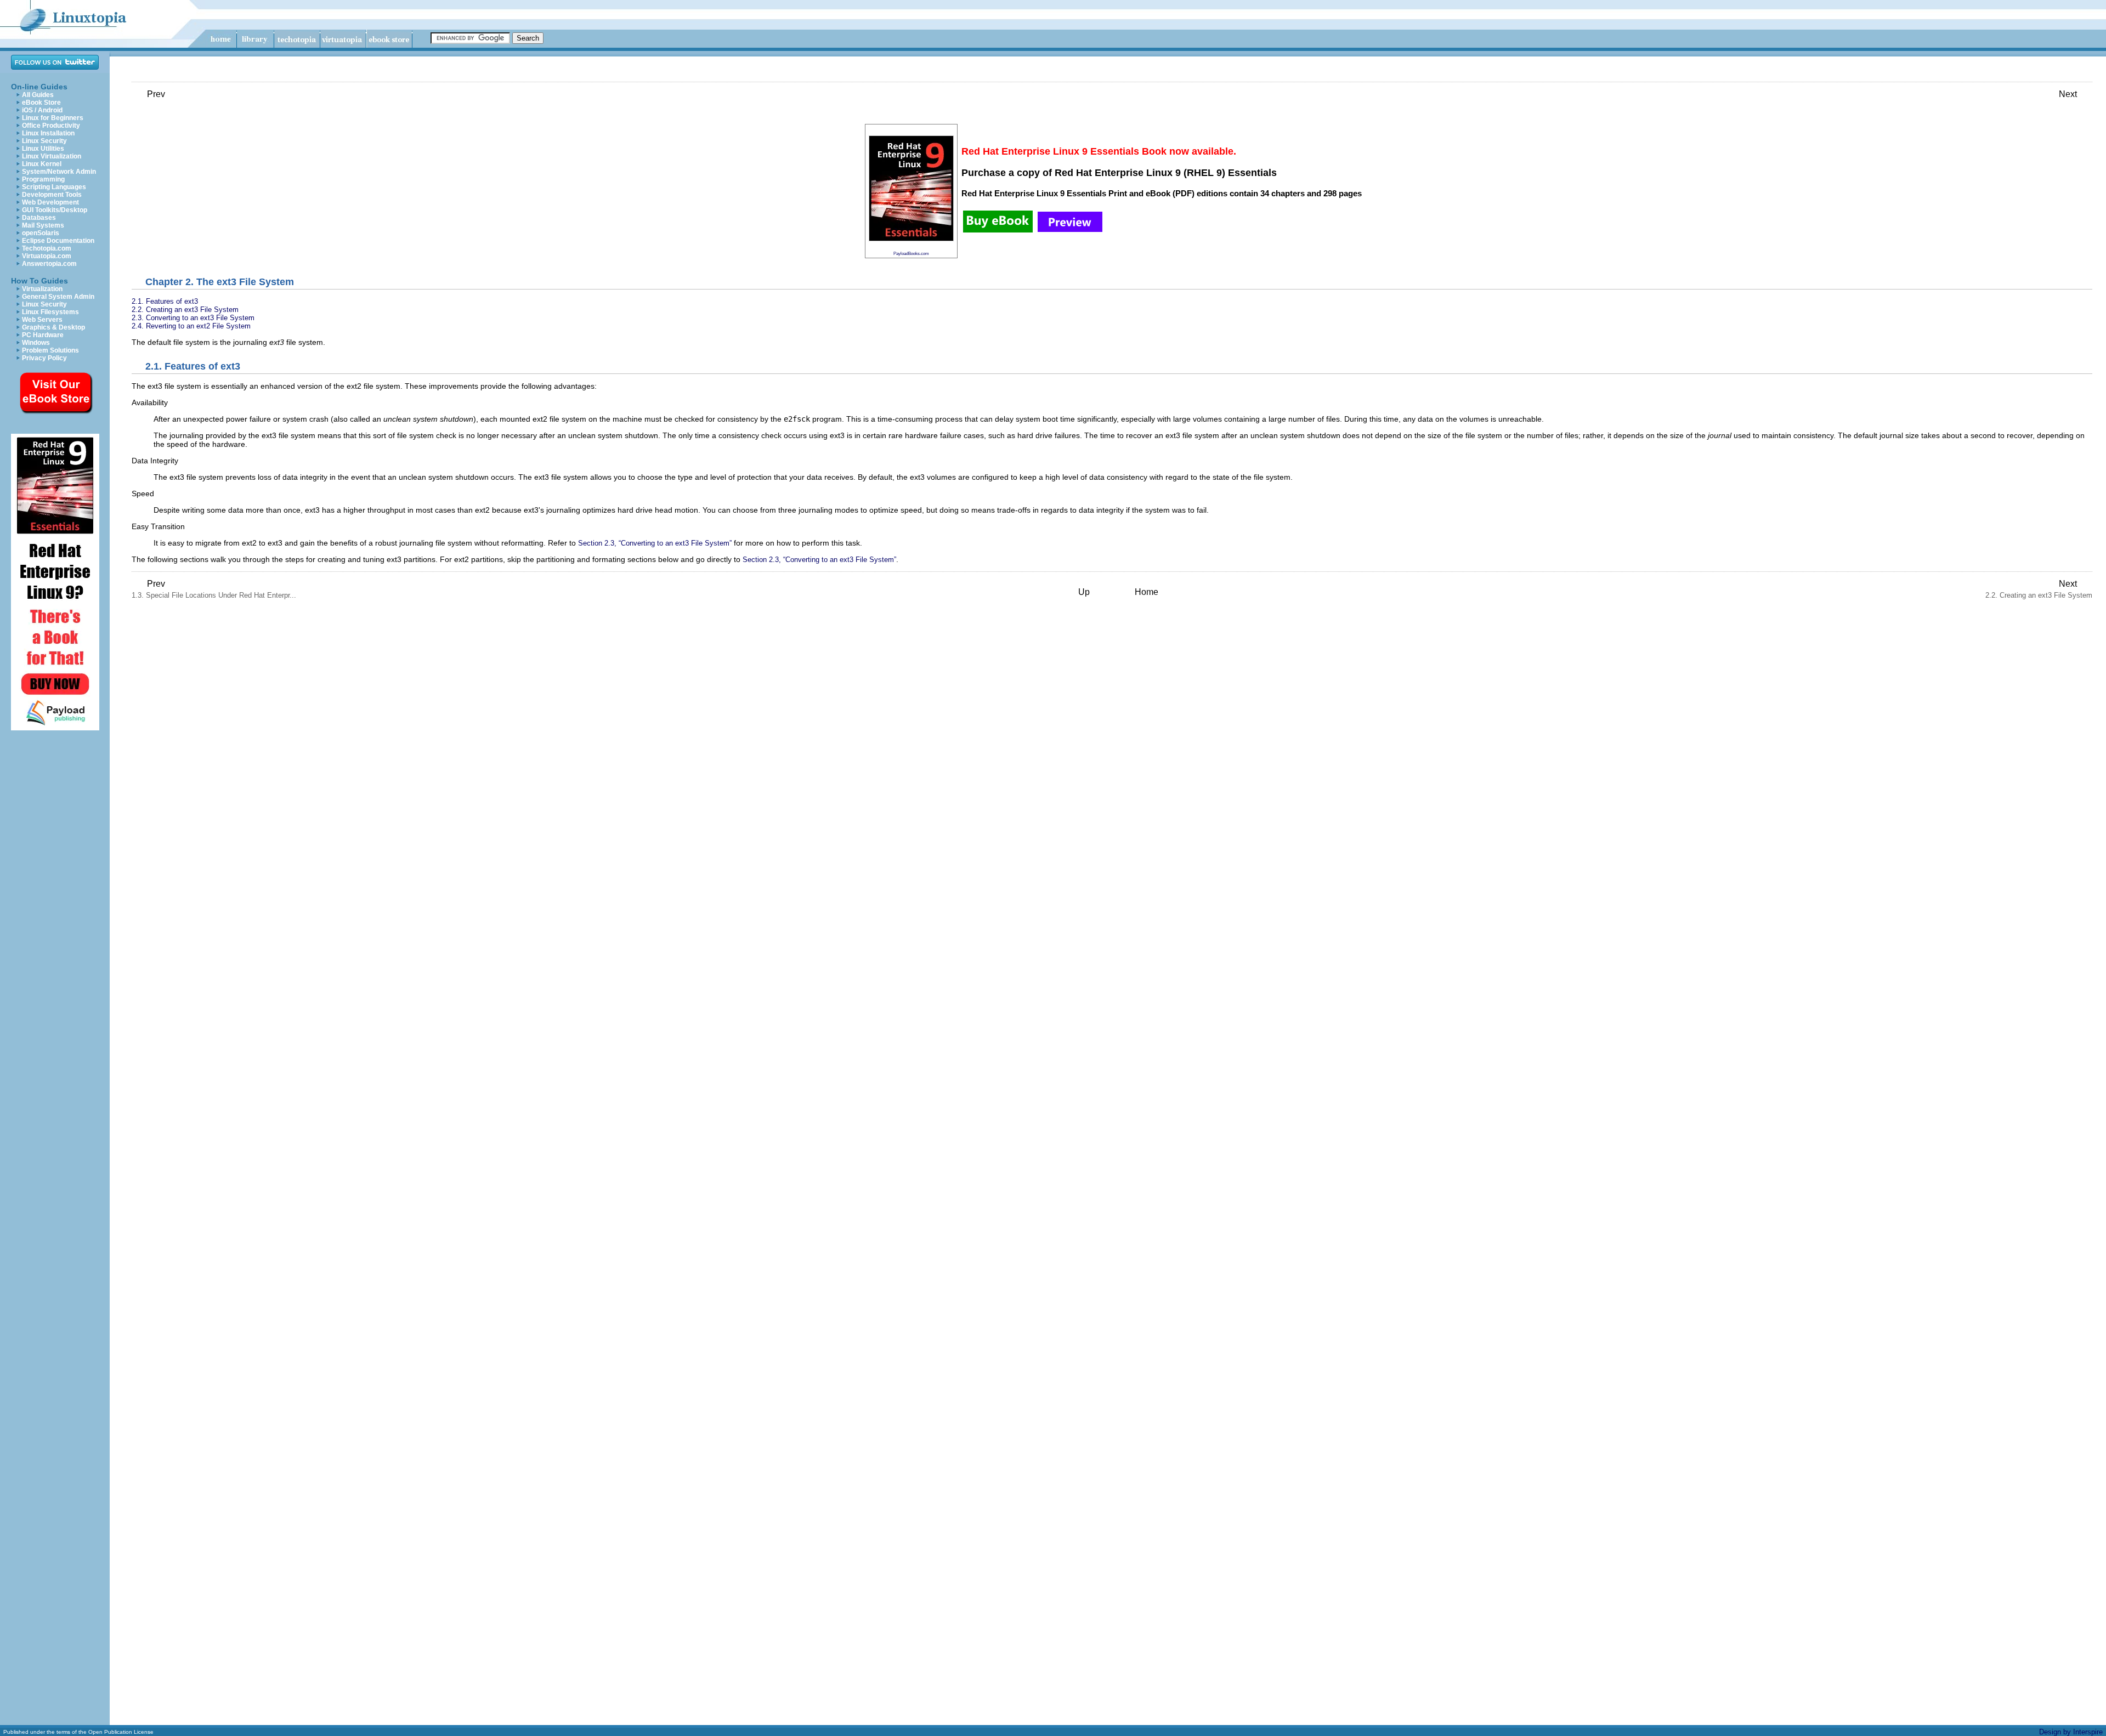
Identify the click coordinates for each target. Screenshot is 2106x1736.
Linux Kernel (42, 164)
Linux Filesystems (50, 312)
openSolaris (41, 233)
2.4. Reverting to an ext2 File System (191, 326)
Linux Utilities (43, 149)
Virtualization (42, 289)
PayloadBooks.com (911, 253)
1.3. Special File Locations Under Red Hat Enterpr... (214, 589)
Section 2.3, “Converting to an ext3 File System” (655, 543)
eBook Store (41, 103)
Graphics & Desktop (53, 327)
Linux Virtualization (52, 156)
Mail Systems (43, 225)
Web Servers (42, 320)
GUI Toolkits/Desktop (55, 210)
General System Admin (58, 297)
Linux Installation (48, 133)
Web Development (50, 202)
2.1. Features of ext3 (165, 301)
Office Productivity (51, 126)
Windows (36, 343)
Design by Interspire (2071, 1732)
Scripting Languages (54, 187)
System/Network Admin (59, 172)
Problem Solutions (50, 350)
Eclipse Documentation (58, 241)
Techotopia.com (47, 248)
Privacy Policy (44, 358)
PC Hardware (43, 335)
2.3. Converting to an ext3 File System (193, 318)
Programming (43, 179)
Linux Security (44, 141)
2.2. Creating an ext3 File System (185, 310)
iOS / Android (42, 110)
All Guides (38, 95)
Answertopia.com (49, 264)
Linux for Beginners (53, 118)
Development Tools (52, 195)
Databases (39, 218)
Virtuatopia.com (47, 256)
